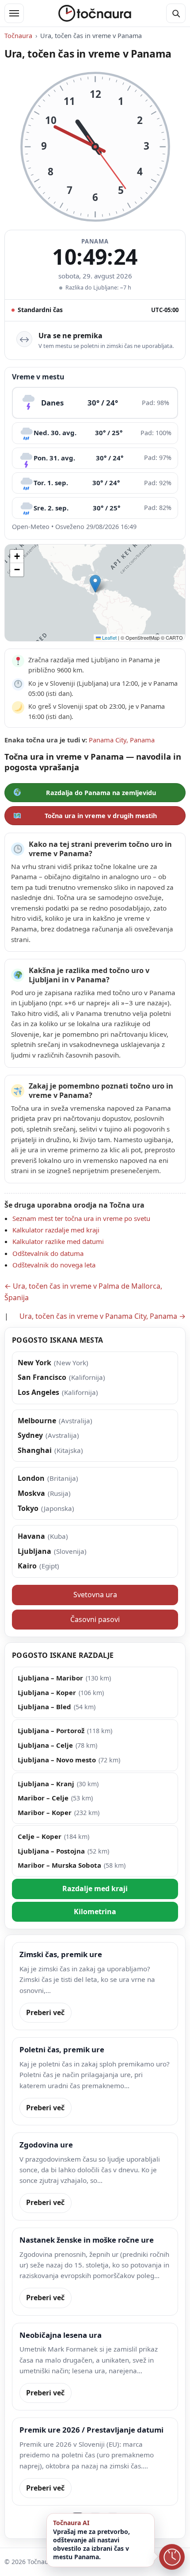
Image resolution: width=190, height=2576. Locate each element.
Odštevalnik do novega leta (54, 1265)
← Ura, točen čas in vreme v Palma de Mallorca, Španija (83, 1292)
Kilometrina (95, 1912)
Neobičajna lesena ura (61, 2335)
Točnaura (18, 36)
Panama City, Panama (122, 740)
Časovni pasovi (95, 1619)
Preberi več (45, 2012)
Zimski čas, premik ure (61, 1954)
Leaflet (109, 637)
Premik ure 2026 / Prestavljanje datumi (91, 2430)
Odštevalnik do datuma (48, 1253)
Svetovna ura (95, 1595)
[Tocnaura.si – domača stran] (95, 13)
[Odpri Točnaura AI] (172, 2558)
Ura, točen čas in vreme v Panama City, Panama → (103, 1316)
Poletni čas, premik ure (62, 2049)
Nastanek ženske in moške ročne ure (87, 2240)
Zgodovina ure (46, 2145)
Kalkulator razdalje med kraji (56, 1230)
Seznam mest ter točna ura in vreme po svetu (81, 1218)
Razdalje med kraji (95, 1889)
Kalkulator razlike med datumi (58, 1241)
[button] (95, 584)
